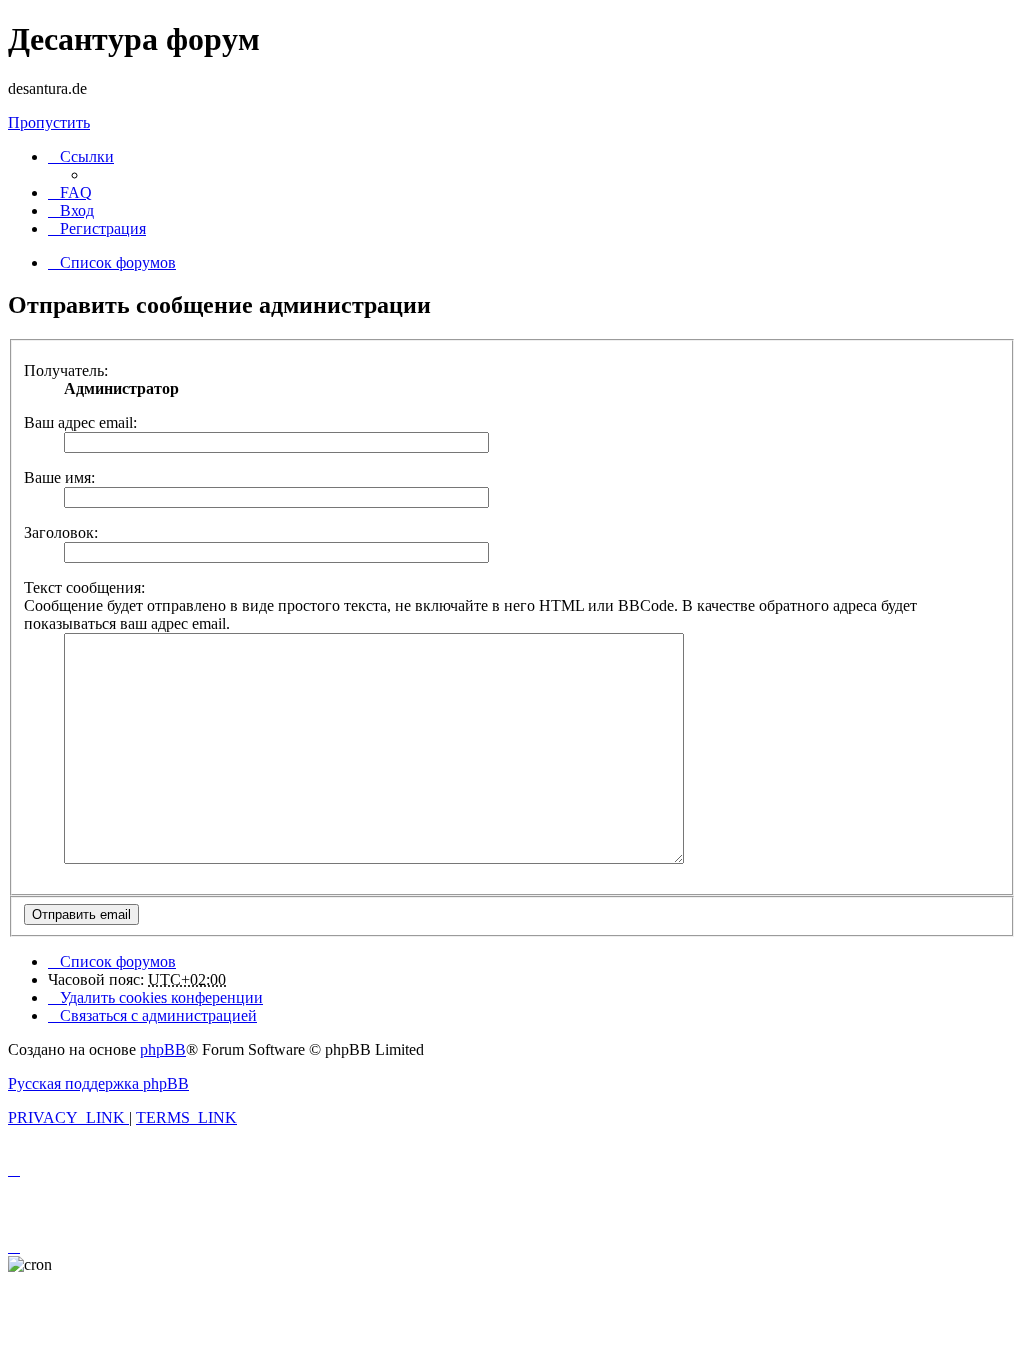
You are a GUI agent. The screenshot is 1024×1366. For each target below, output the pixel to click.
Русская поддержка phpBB (98, 1083)
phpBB (163, 1049)
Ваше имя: (59, 477)
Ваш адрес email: (80, 422)
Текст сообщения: (84, 587)
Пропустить (49, 122)
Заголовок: (61, 532)
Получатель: (66, 370)
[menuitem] (70, 192)
